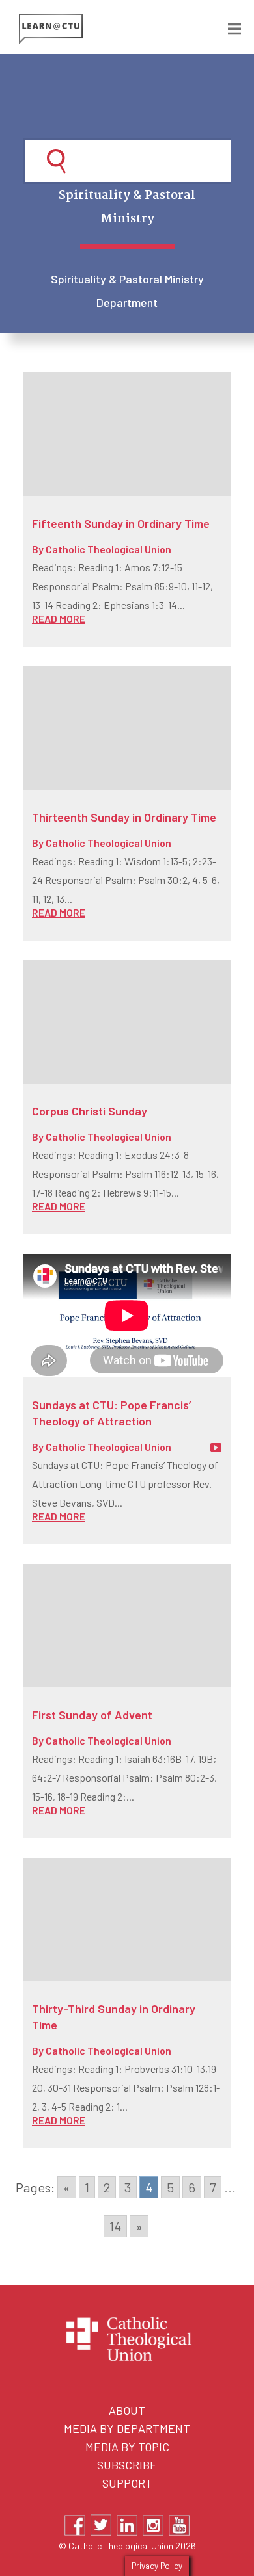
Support (127, 2483)
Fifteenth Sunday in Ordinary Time (121, 523)
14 (115, 2226)
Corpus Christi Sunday (90, 1111)
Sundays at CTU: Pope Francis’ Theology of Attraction (111, 1413)
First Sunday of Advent (92, 1715)
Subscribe (127, 2465)
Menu (225, 27)
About (127, 2410)
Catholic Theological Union (108, 549)
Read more (59, 618)
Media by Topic (127, 2447)
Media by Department (127, 2428)
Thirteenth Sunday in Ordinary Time (124, 817)
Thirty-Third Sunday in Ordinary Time (114, 2017)
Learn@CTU (73, 29)
